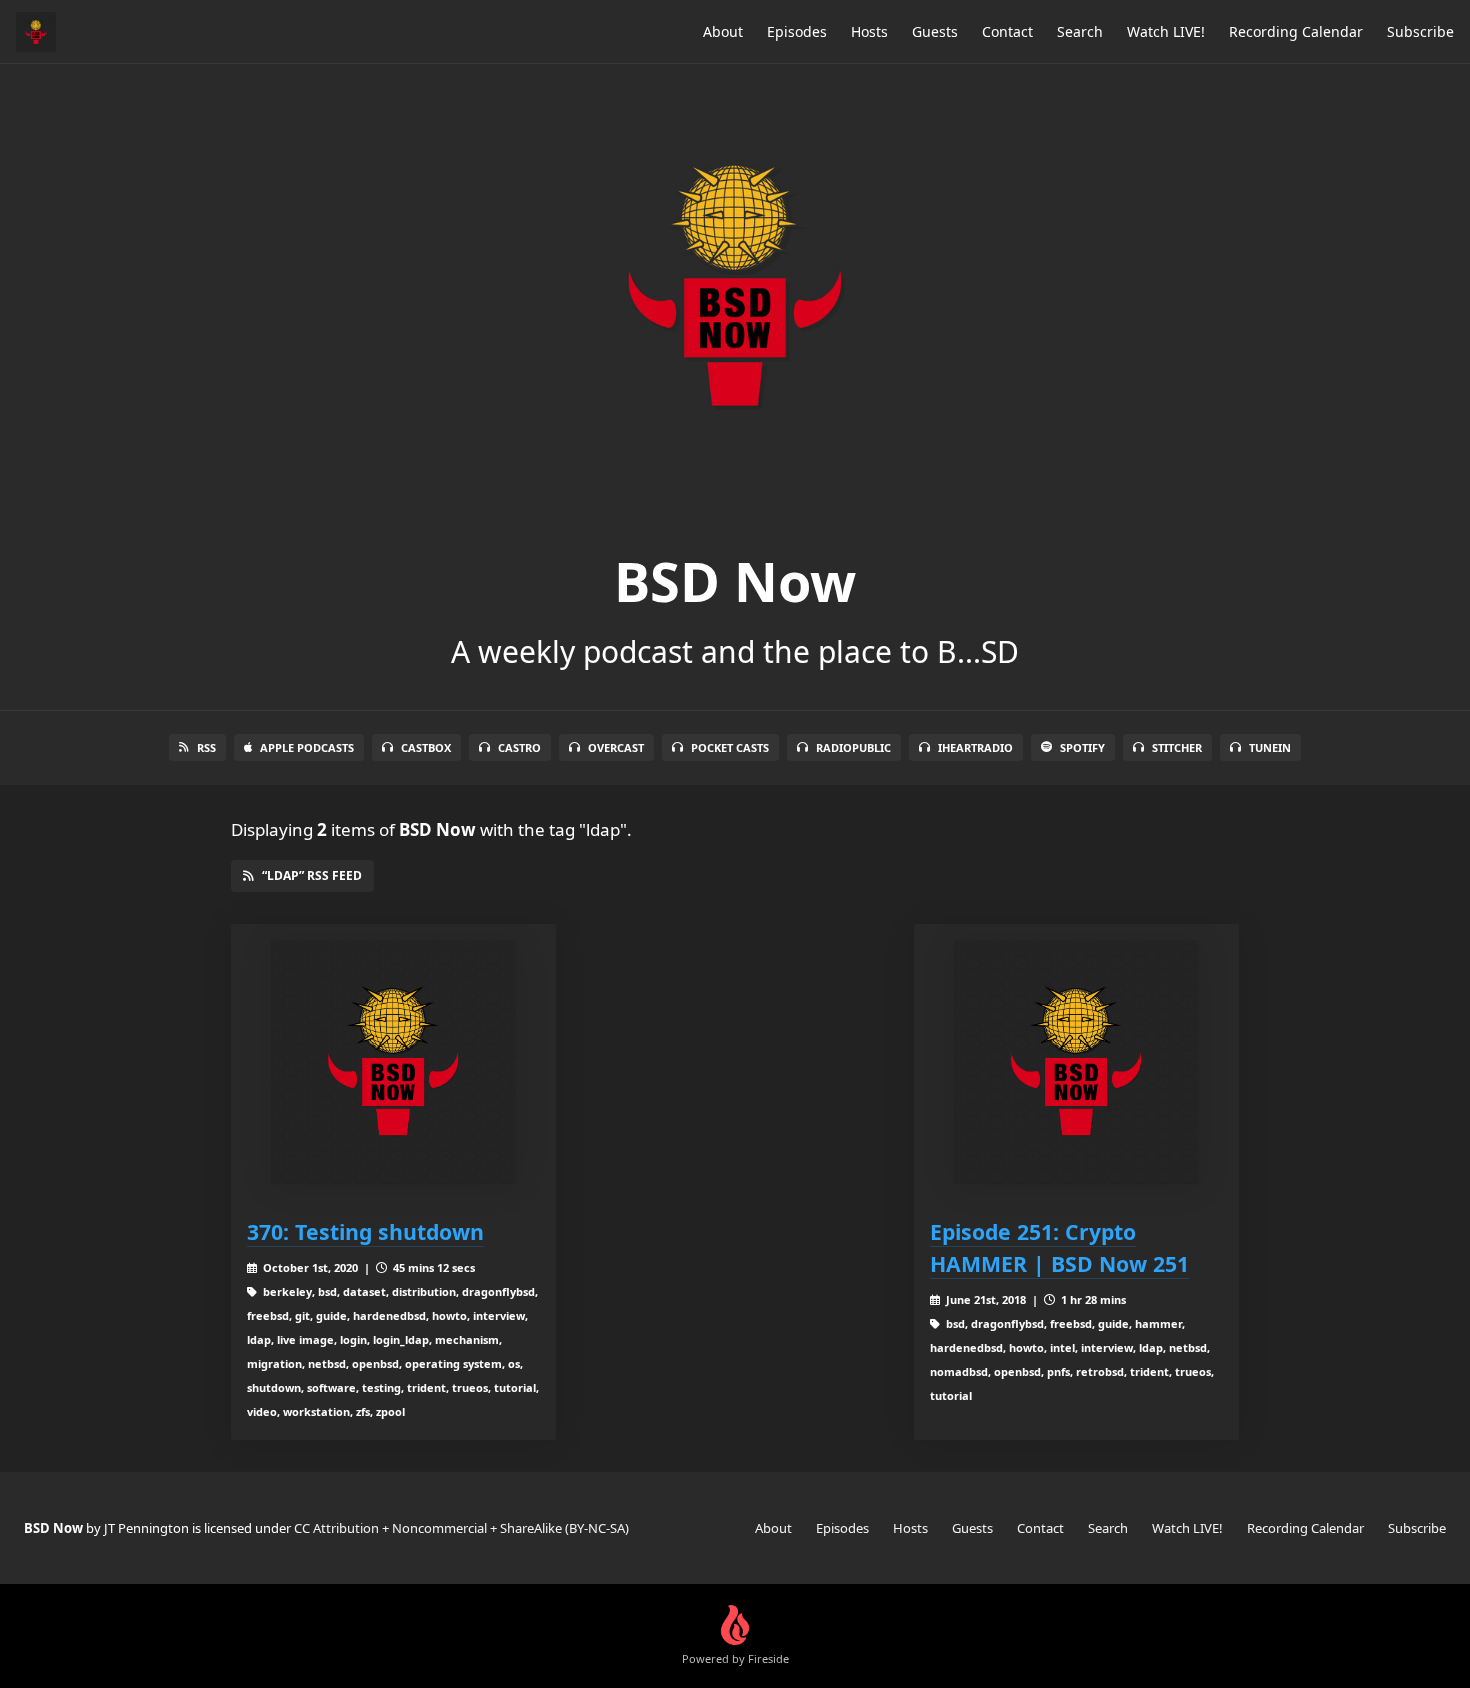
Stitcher (1177, 747)
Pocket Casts (730, 747)
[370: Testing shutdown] (393, 1062)
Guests (935, 31)
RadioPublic (853, 747)
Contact (1007, 31)
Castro (519, 747)
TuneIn (1270, 747)
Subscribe (1420, 31)
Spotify (1082, 747)
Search (1080, 31)
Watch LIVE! (1166, 31)
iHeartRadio (975, 747)
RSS (206, 747)
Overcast (616, 747)
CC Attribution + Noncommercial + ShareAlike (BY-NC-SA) (461, 1528)
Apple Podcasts (307, 747)
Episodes (797, 31)
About (723, 31)
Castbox (426, 747)
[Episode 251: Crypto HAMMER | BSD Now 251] (1076, 1062)
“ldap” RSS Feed (312, 875)
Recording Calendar (1296, 31)
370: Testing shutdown (365, 1231)
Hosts (869, 31)
